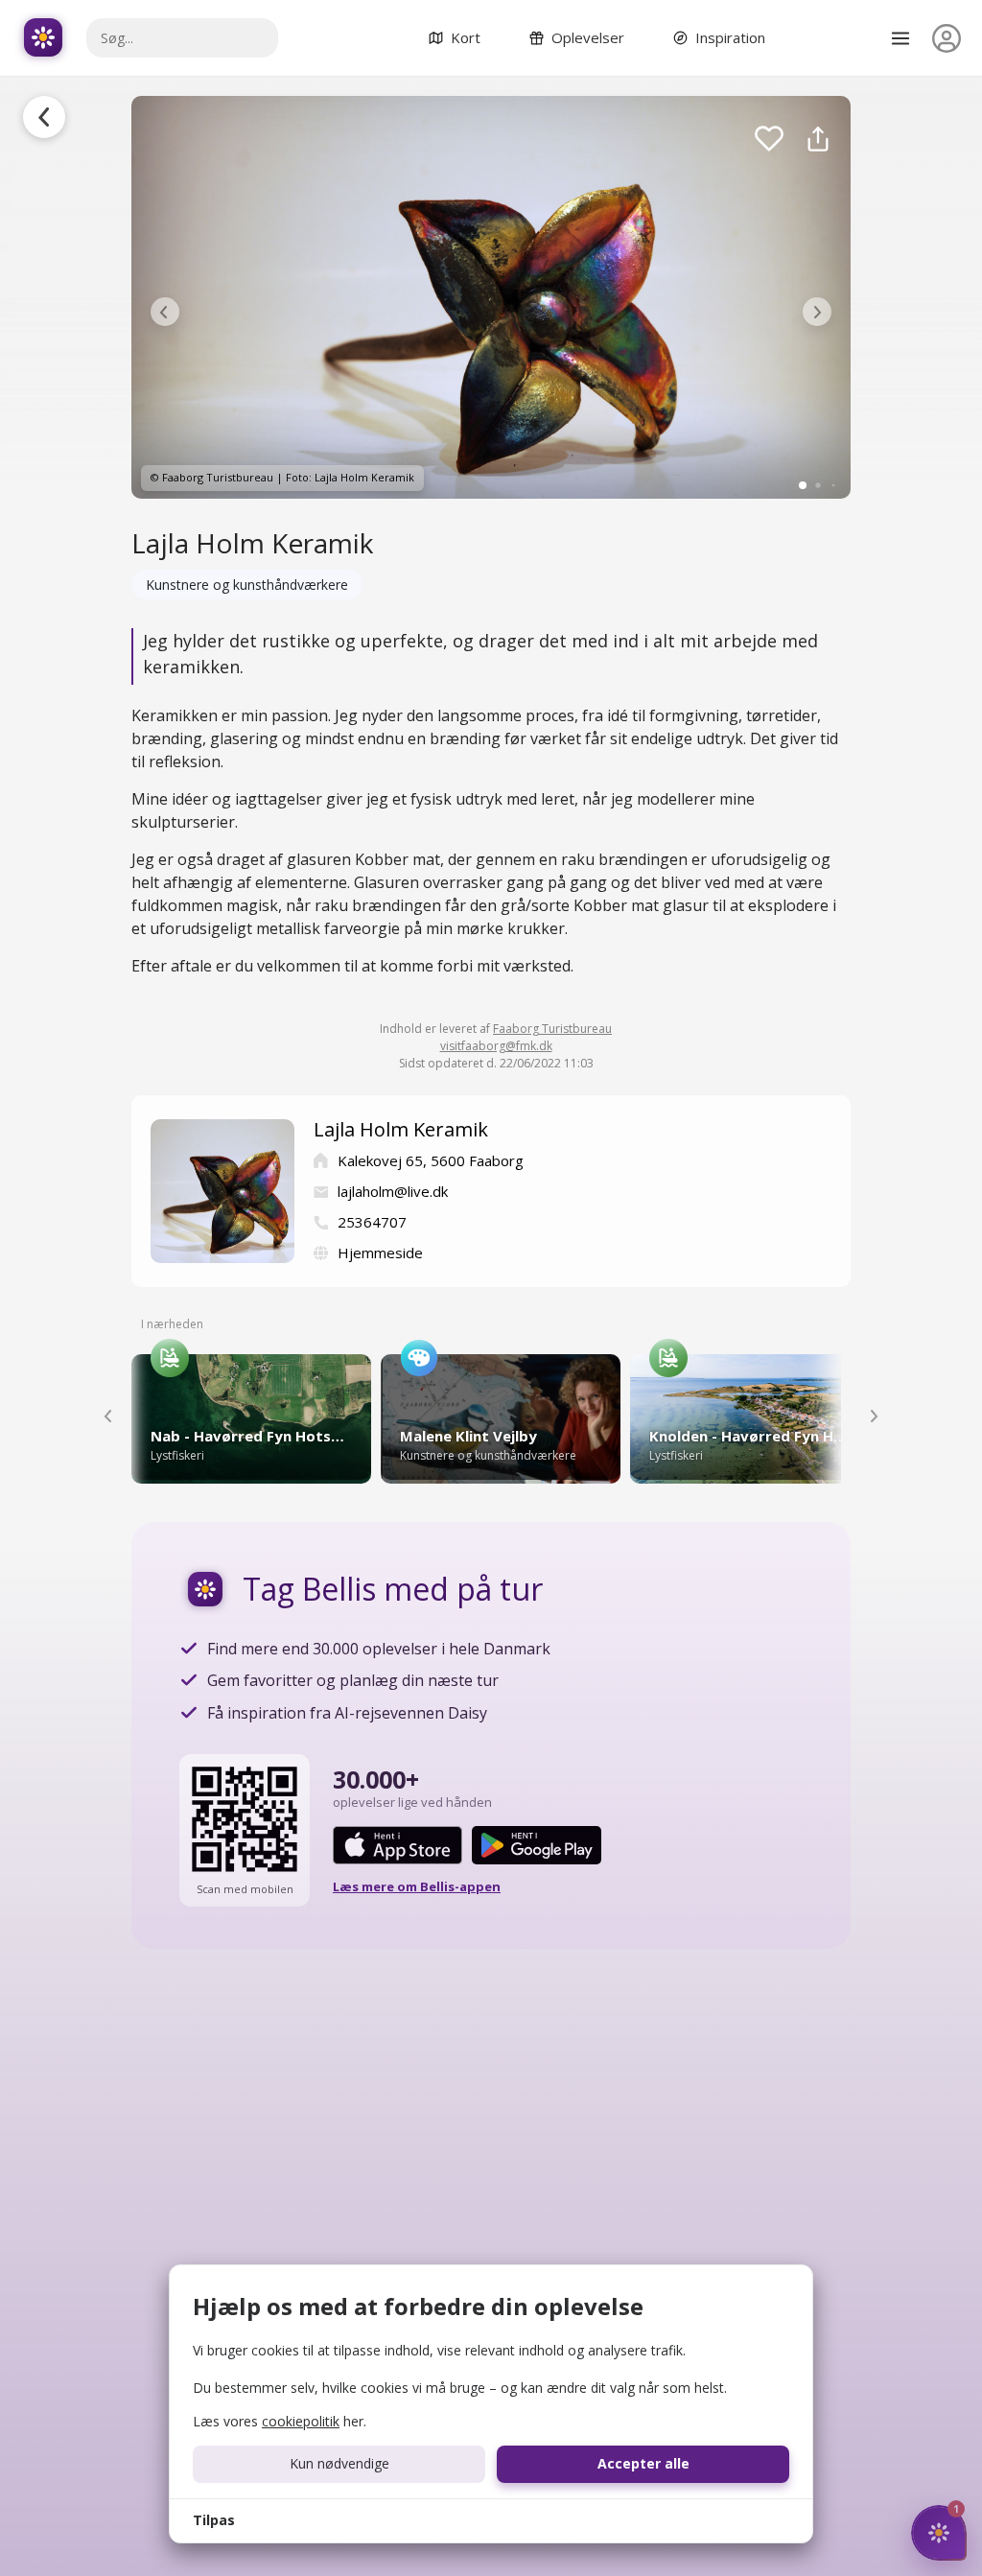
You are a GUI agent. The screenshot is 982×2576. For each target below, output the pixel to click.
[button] (165, 312)
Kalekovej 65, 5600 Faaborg (431, 1160)
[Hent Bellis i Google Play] (537, 1845)
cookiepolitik (301, 2421)
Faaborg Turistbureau (552, 1029)
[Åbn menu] (900, 38)
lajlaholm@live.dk (393, 1191)
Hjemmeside (380, 1253)
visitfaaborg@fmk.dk (496, 1046)
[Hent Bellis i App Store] (397, 1845)
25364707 (372, 1222)
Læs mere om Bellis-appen (417, 1886)
